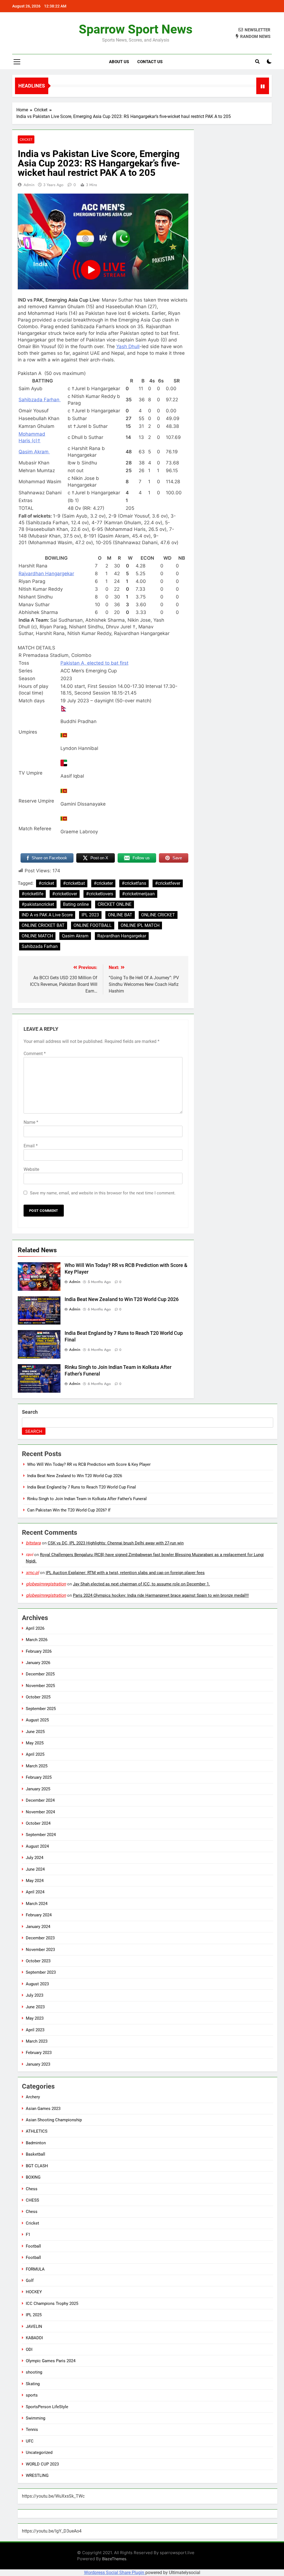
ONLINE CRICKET (158, 915)
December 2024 (40, 1800)
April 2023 (35, 2030)
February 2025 (39, 1777)
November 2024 (40, 1812)
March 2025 (37, 1766)
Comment (35, 1054)
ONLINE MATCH (37, 936)
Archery (33, 2097)
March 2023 (37, 2041)
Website (31, 1169)
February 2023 (39, 2053)
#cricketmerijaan (138, 894)
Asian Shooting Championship (54, 2120)
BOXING (33, 2177)
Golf (30, 2281)
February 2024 (39, 1915)
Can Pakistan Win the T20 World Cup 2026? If (69, 1510)
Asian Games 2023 (43, 2109)
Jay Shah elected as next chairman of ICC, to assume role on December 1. (141, 1584)
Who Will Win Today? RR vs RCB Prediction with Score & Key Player (89, 1464)
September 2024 (41, 1835)
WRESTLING (37, 2475)
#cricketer (103, 883)
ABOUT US (119, 62)
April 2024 (35, 1892)
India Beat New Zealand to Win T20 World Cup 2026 (122, 1299)
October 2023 (38, 1961)
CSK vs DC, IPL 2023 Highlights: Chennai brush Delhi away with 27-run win (116, 1543)
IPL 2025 (34, 2315)
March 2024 (37, 1904)
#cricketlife (32, 894)
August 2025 (37, 1720)
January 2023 (38, 2064)
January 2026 (38, 1663)
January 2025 (38, 1789)
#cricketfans (134, 883)
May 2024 (35, 1881)
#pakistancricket (38, 904)
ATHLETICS (37, 2131)
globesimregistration (46, 1584)
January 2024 (38, 1927)
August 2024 (37, 1846)
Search (30, 1412)
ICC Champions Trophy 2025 (52, 2304)
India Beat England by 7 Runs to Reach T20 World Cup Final (82, 1487)
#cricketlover (65, 894)
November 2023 (40, 1950)
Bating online (76, 904)
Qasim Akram (75, 936)
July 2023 (35, 1995)
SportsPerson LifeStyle (47, 2407)
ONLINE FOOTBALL (93, 925)
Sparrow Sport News (136, 29)
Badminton (36, 2143)
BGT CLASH (37, 2166)
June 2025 (35, 1732)
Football (33, 2246)
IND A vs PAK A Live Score (47, 915)
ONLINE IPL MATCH (140, 925)
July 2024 (35, 1858)
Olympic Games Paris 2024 (51, 2361)
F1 (28, 2235)
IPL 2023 (90, 915)
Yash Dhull (128, 346)
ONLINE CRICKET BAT (43, 925)
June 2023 (35, 2007)
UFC (30, 2441)
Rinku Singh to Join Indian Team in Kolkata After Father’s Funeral (87, 1499)
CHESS (32, 2200)
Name (31, 1122)
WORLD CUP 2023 (42, 2464)
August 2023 (37, 1984)
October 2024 (38, 1823)
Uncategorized (39, 2452)
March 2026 (37, 1640)
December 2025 (40, 1674)
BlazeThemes (114, 2559)
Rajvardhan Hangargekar (122, 936)
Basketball (35, 2154)
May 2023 (35, 2018)
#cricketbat (74, 883)
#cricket (46, 883)
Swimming (35, 2418)
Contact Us (150, 62)
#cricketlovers (100, 894)
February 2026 (39, 1651)
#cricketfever (168, 883)
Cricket (26, 139)
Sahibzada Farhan (40, 946)
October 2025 (38, 1697)
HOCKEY (34, 2292)
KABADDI (34, 2338)
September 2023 (41, 1972)
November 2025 (40, 1686)
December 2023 (40, 1938)
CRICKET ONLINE (115, 904)
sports (32, 2395)
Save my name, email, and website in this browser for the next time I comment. (103, 1193)
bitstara (33, 1543)
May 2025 (35, 1743)
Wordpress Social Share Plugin (115, 2573)
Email (31, 1146)
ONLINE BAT (120, 915)
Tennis (32, 2430)
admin (29, 185)
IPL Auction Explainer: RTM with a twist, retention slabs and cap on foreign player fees (125, 1573)
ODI (29, 2349)
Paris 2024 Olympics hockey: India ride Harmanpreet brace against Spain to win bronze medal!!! (161, 1595)
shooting (34, 2372)
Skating (33, 2384)
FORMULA (35, 2269)
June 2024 (35, 1869)
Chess (32, 2189)
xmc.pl (32, 1573)
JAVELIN (34, 2326)
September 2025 (41, 1709)
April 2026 (35, 1628)
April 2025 (35, 1754)
